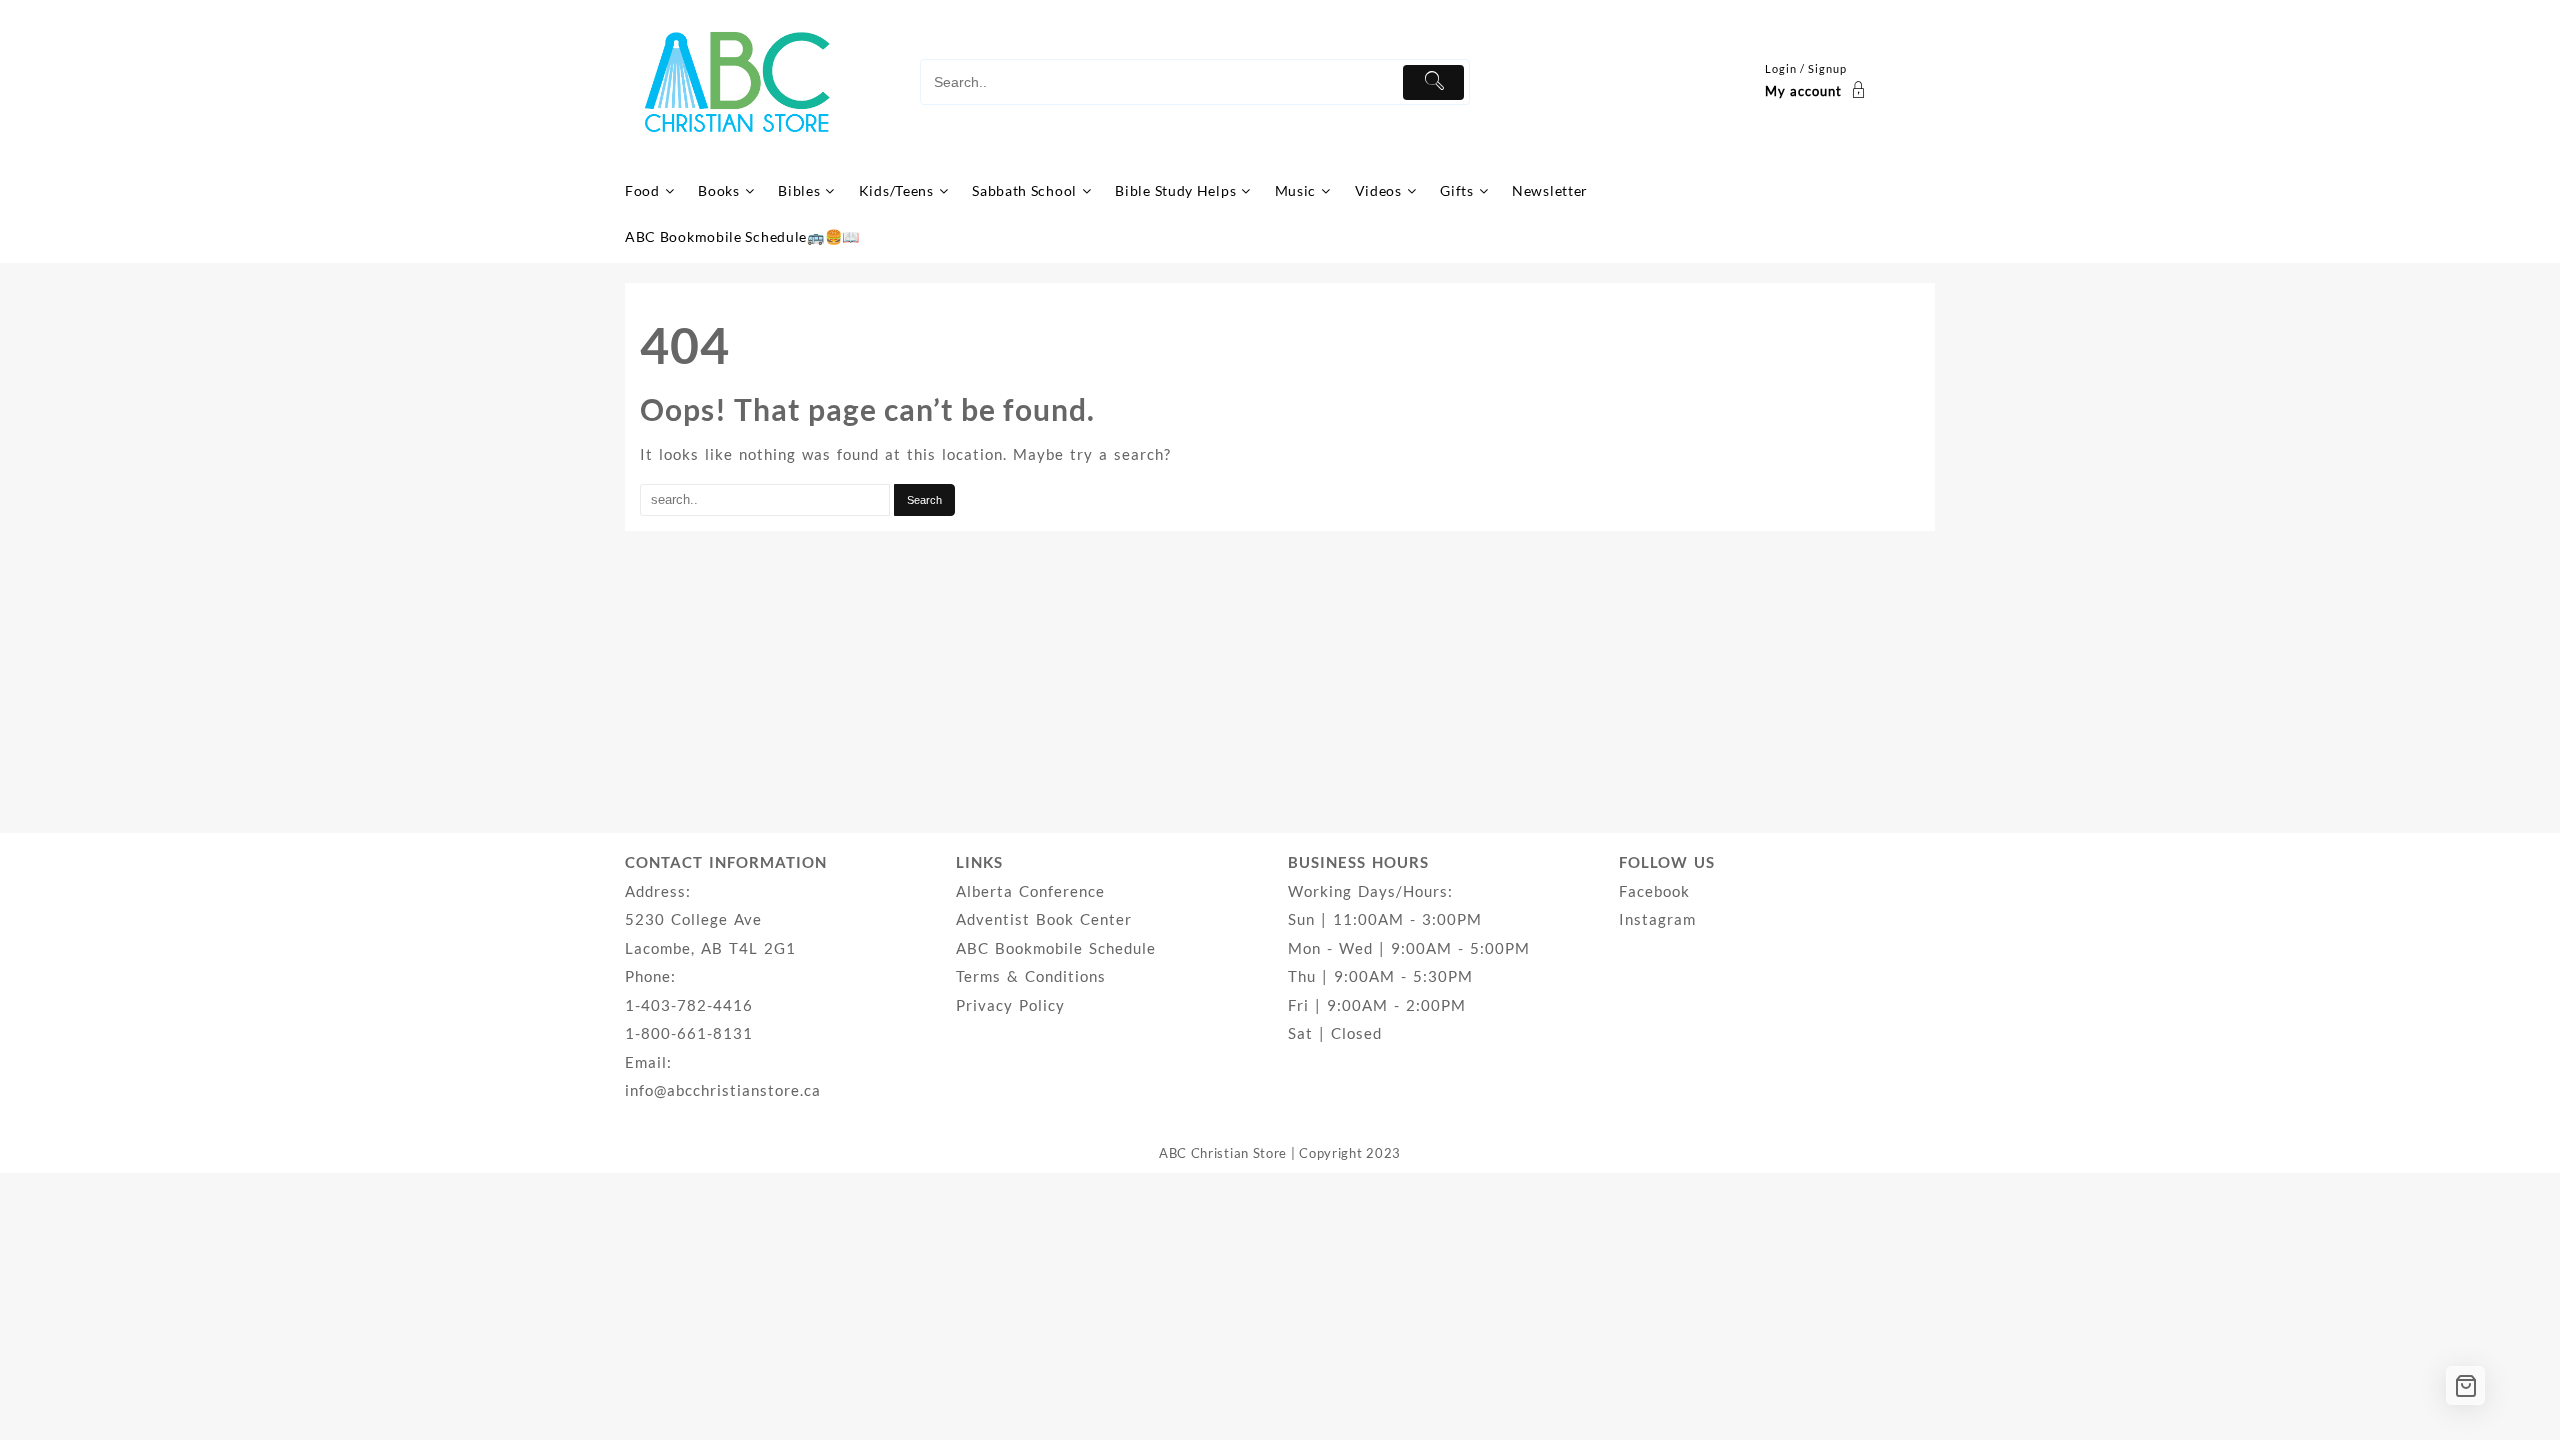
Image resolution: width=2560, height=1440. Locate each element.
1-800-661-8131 (689, 1033)
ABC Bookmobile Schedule (1056, 948)
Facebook (1654, 891)
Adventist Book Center (1044, 919)
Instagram (1657, 919)
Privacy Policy (1010, 1005)
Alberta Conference (1030, 891)
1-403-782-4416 (689, 1005)
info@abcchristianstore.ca (723, 1090)
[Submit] (1433, 82)
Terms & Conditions (1031, 976)
